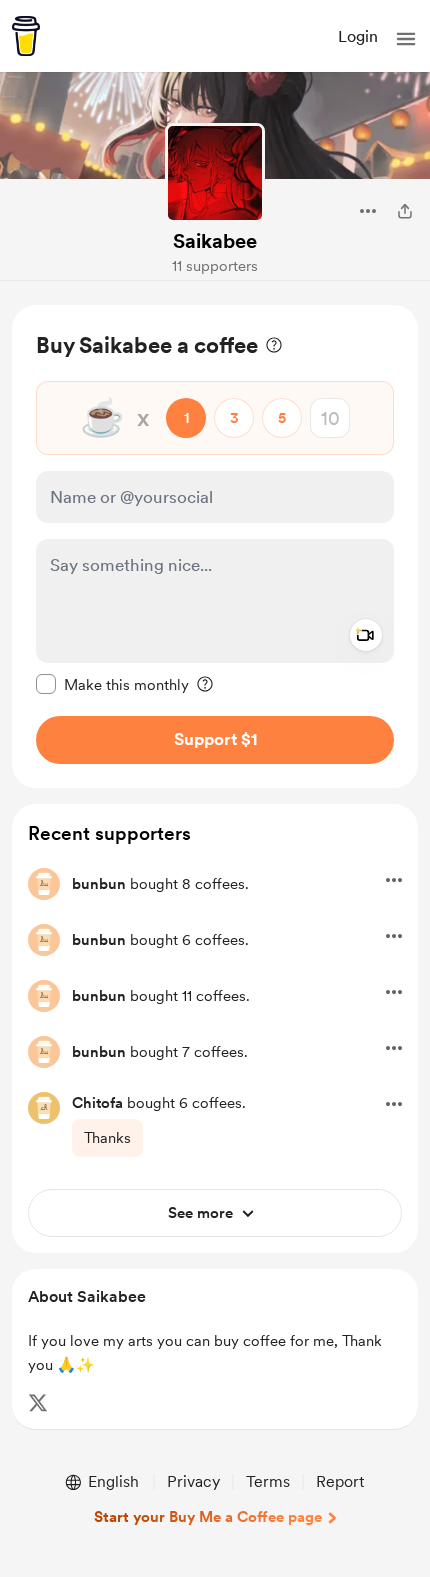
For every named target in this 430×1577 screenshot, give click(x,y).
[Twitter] (38, 1403)
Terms (268, 1481)
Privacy (193, 1481)
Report (340, 1481)
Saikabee (215, 241)
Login (358, 36)
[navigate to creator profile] (215, 173)
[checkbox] (112, 684)
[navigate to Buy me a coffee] (26, 36)
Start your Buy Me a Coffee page (208, 1517)
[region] (215, 546)
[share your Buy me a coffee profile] (405, 211)
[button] (406, 39)
